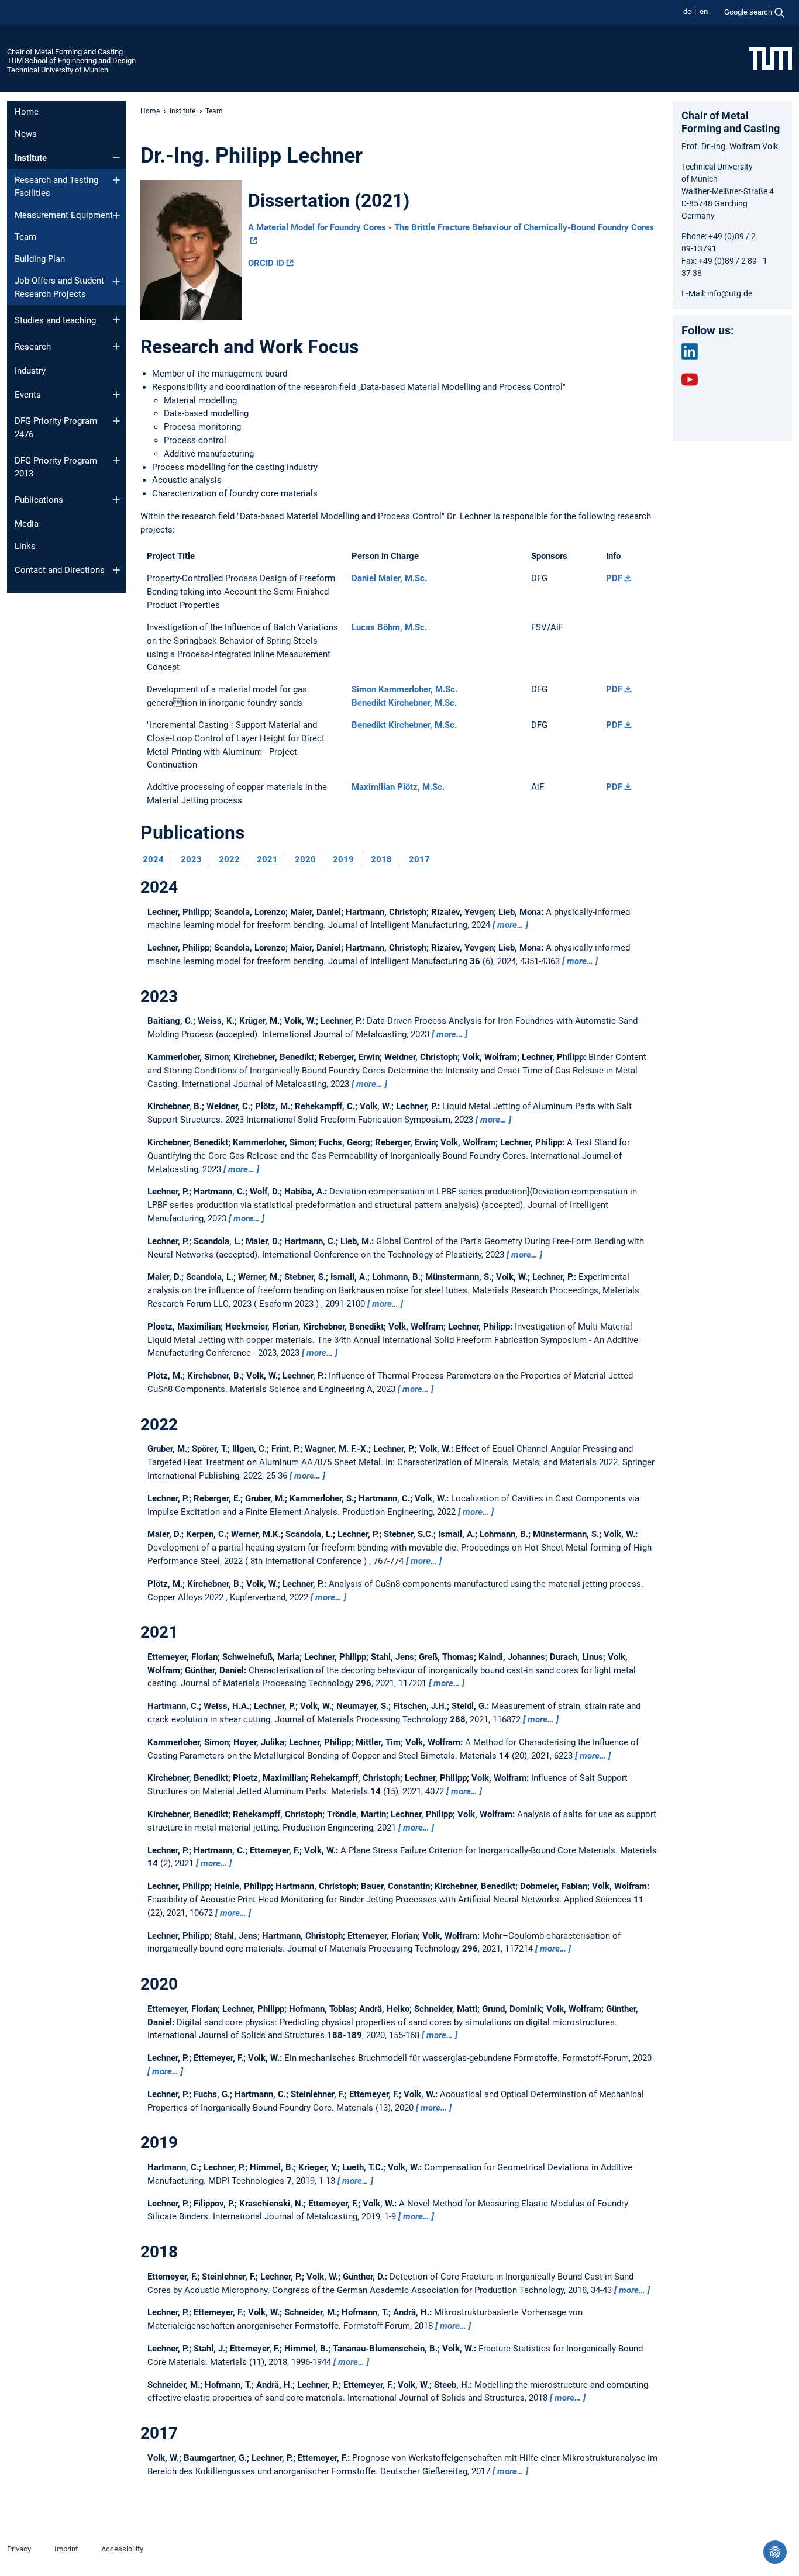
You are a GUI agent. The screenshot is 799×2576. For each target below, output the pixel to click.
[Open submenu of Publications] (116, 500)
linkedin (690, 351)
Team (25, 237)
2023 (191, 859)
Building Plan (40, 259)
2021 (267, 859)
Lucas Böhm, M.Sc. (389, 627)
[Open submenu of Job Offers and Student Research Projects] (116, 281)
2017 (419, 859)
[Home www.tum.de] (771, 58)
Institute (31, 158)
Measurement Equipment (64, 215)
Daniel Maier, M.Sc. (389, 578)
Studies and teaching (55, 320)
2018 (381, 859)
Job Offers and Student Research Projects (59, 287)
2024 (153, 859)
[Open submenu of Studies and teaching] (116, 320)
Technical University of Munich (58, 70)
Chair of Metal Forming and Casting (65, 52)
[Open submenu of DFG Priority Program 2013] (116, 460)
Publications (39, 500)
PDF (614, 578)
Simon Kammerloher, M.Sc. (404, 689)
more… (510, 925)
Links (25, 546)
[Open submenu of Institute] (116, 158)
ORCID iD (266, 263)
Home (27, 112)
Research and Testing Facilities (56, 187)
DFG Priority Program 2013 (56, 467)
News (26, 134)
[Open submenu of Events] (116, 395)
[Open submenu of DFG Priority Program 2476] (116, 421)
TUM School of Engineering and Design (71, 61)
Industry (30, 371)
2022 (229, 859)
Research (33, 347)
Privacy (19, 2549)
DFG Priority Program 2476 (56, 428)
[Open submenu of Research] (116, 346)
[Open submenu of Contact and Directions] (116, 570)
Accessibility (122, 2549)
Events (28, 395)
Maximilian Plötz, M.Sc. (398, 787)
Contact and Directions (60, 570)
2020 (305, 859)
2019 (343, 859)
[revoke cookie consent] (775, 2552)
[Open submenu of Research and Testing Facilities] (116, 180)
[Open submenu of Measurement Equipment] (116, 215)
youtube (690, 379)
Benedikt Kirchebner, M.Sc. (404, 703)
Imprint (66, 2549)
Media (27, 524)
